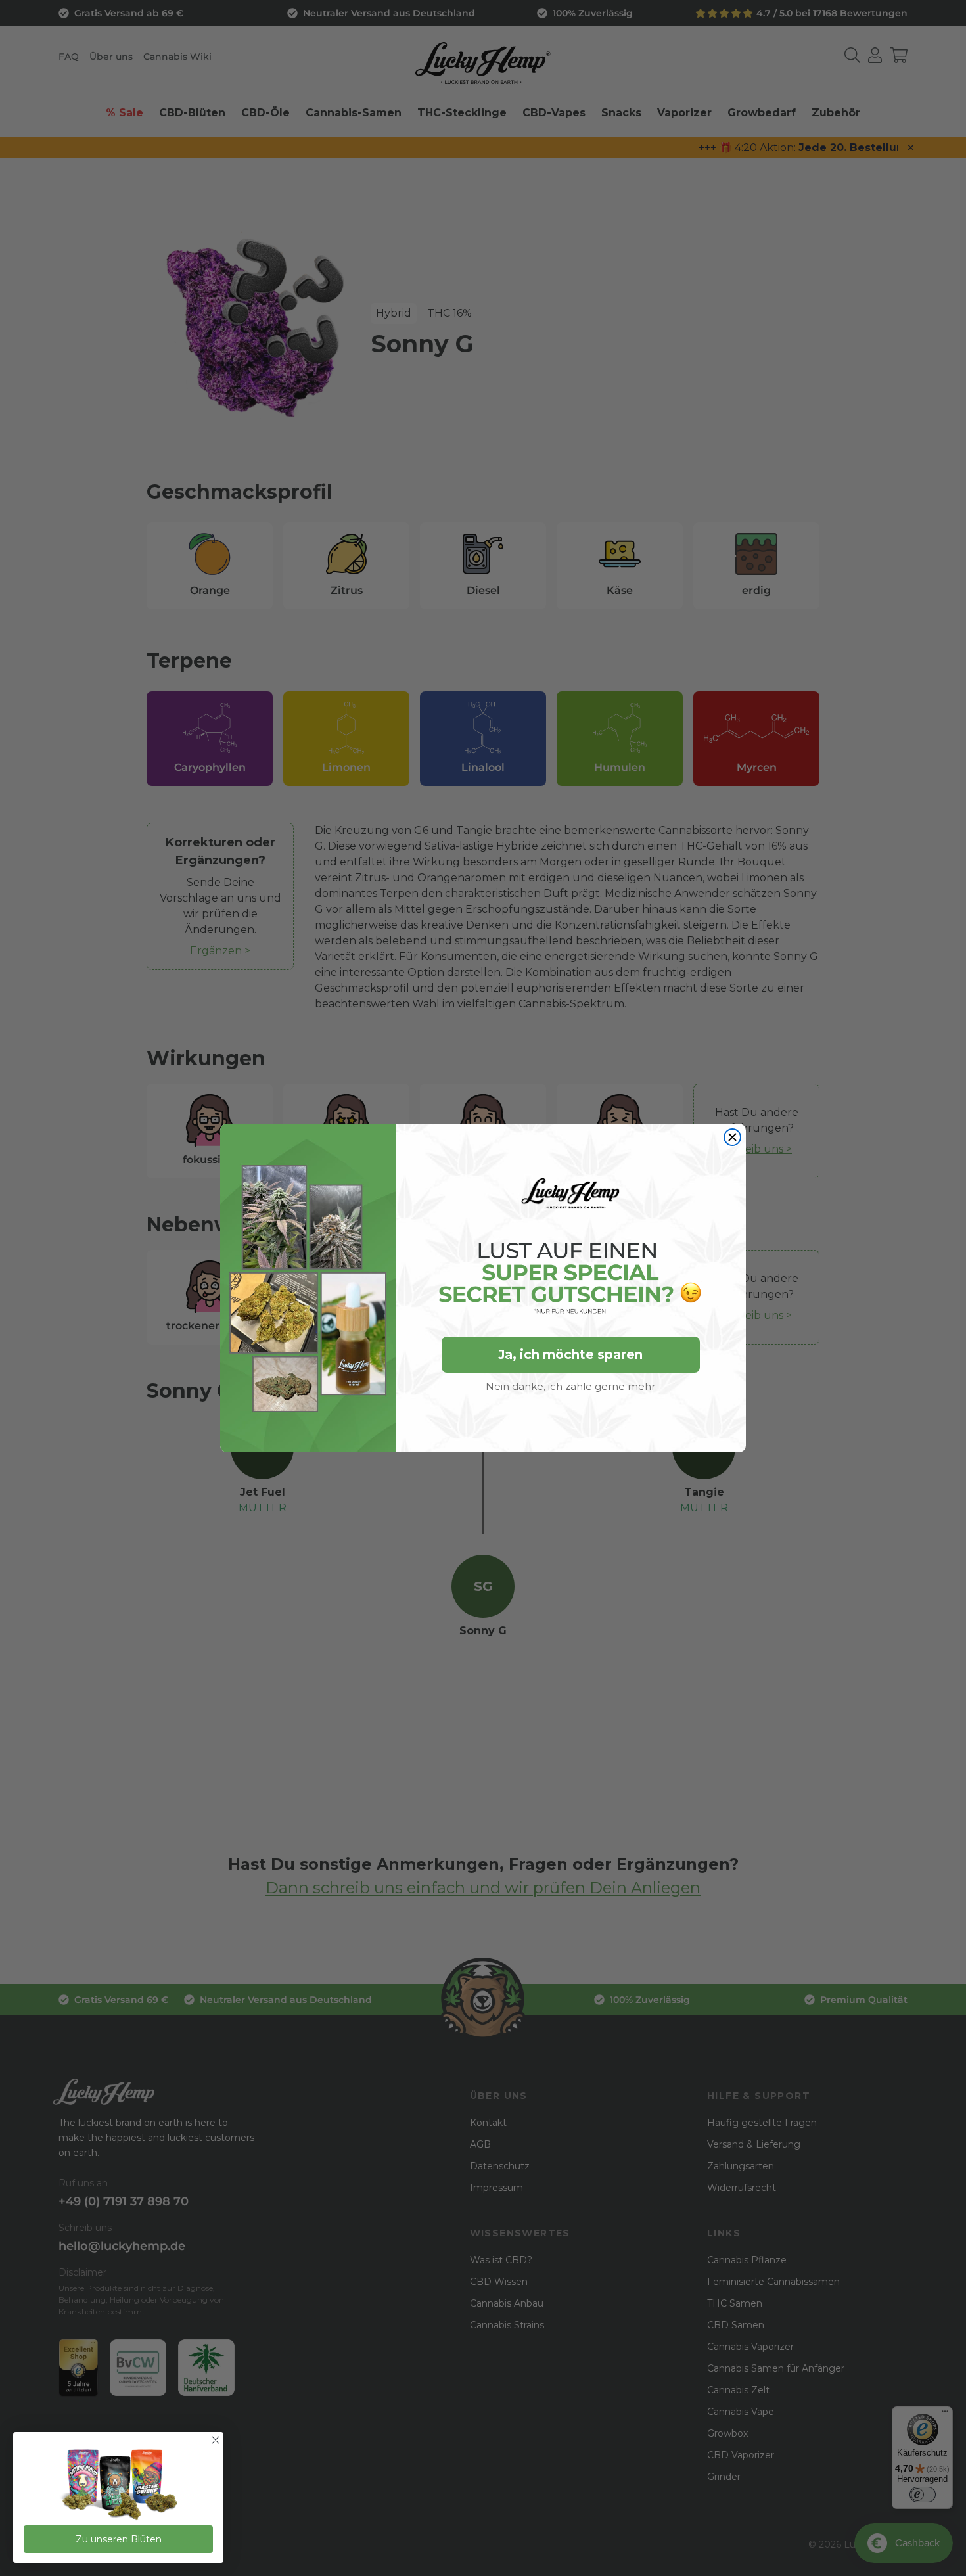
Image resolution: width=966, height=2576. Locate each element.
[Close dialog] (732, 1137)
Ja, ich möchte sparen (570, 1355)
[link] (118, 2486)
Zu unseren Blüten (119, 2539)
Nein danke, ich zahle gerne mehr (570, 1386)
